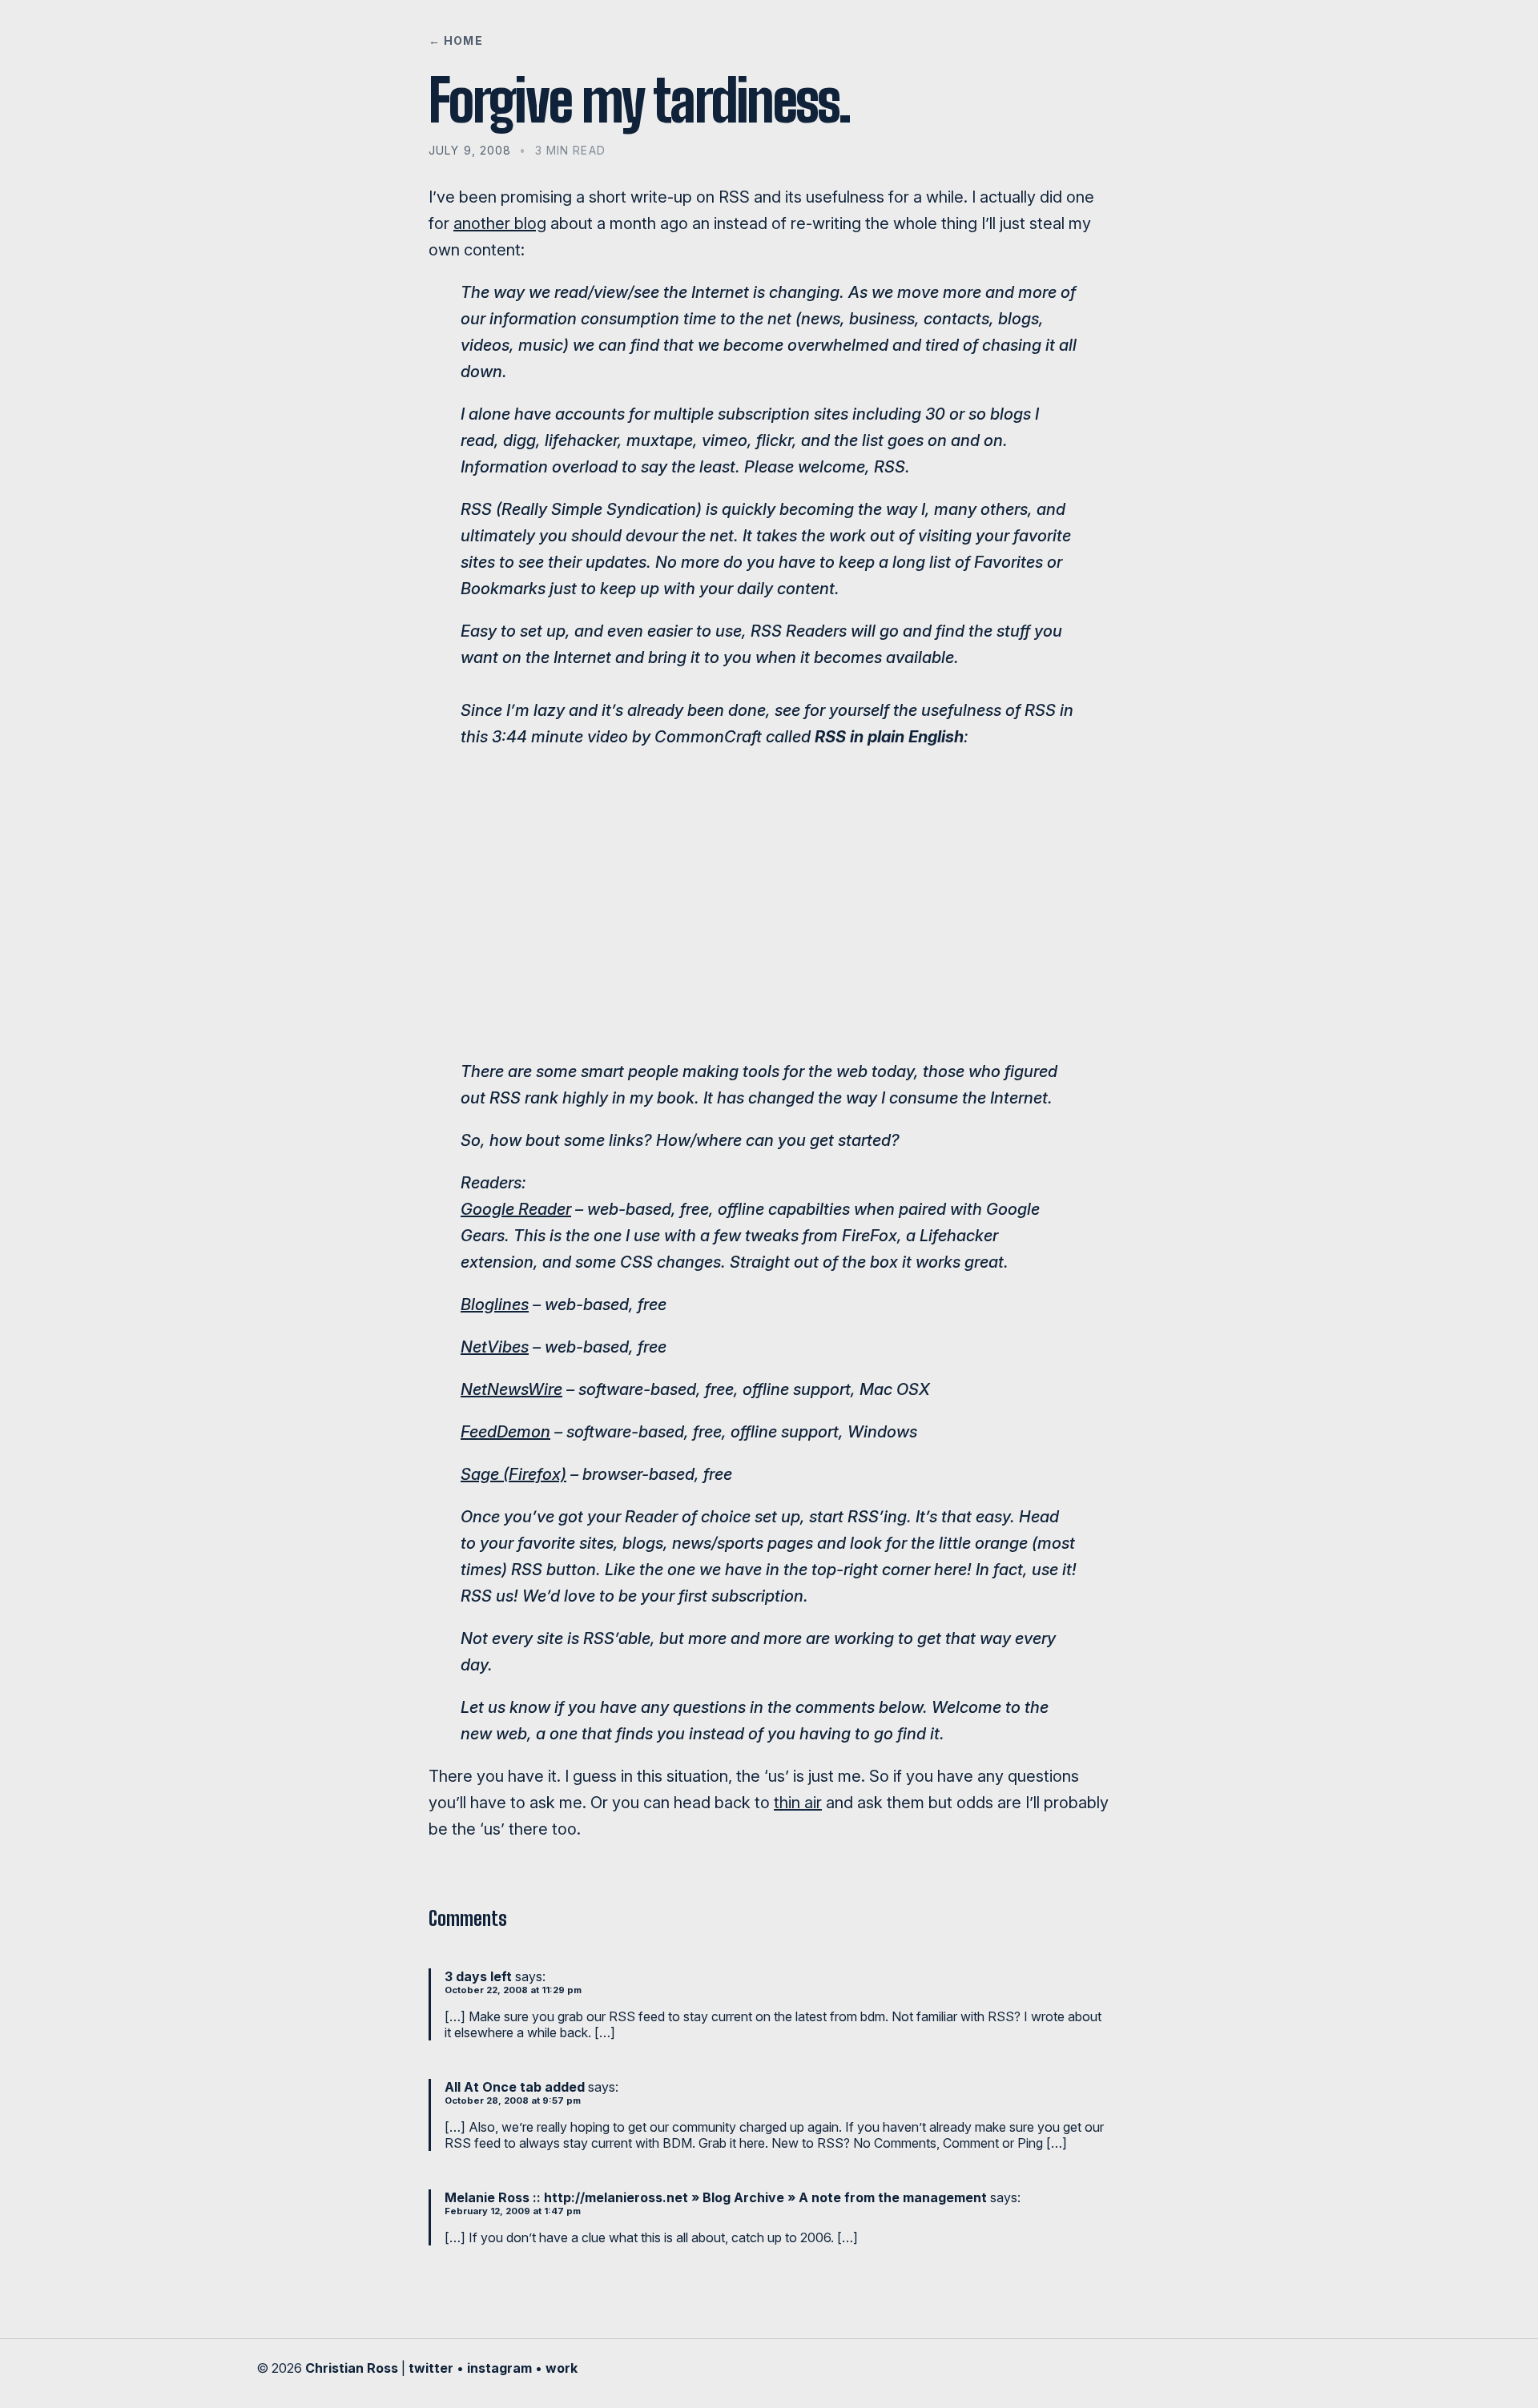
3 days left (478, 1976)
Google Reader (516, 1209)
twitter (431, 2368)
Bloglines (495, 1305)
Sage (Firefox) (513, 1474)
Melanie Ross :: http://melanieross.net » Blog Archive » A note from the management (716, 2197)
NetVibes (495, 1347)
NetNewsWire (511, 1389)
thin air (798, 1803)
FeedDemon (505, 1432)
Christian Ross (352, 2368)
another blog (500, 223)
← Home (456, 40)
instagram (499, 2368)
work (562, 2368)
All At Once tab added (515, 2087)
